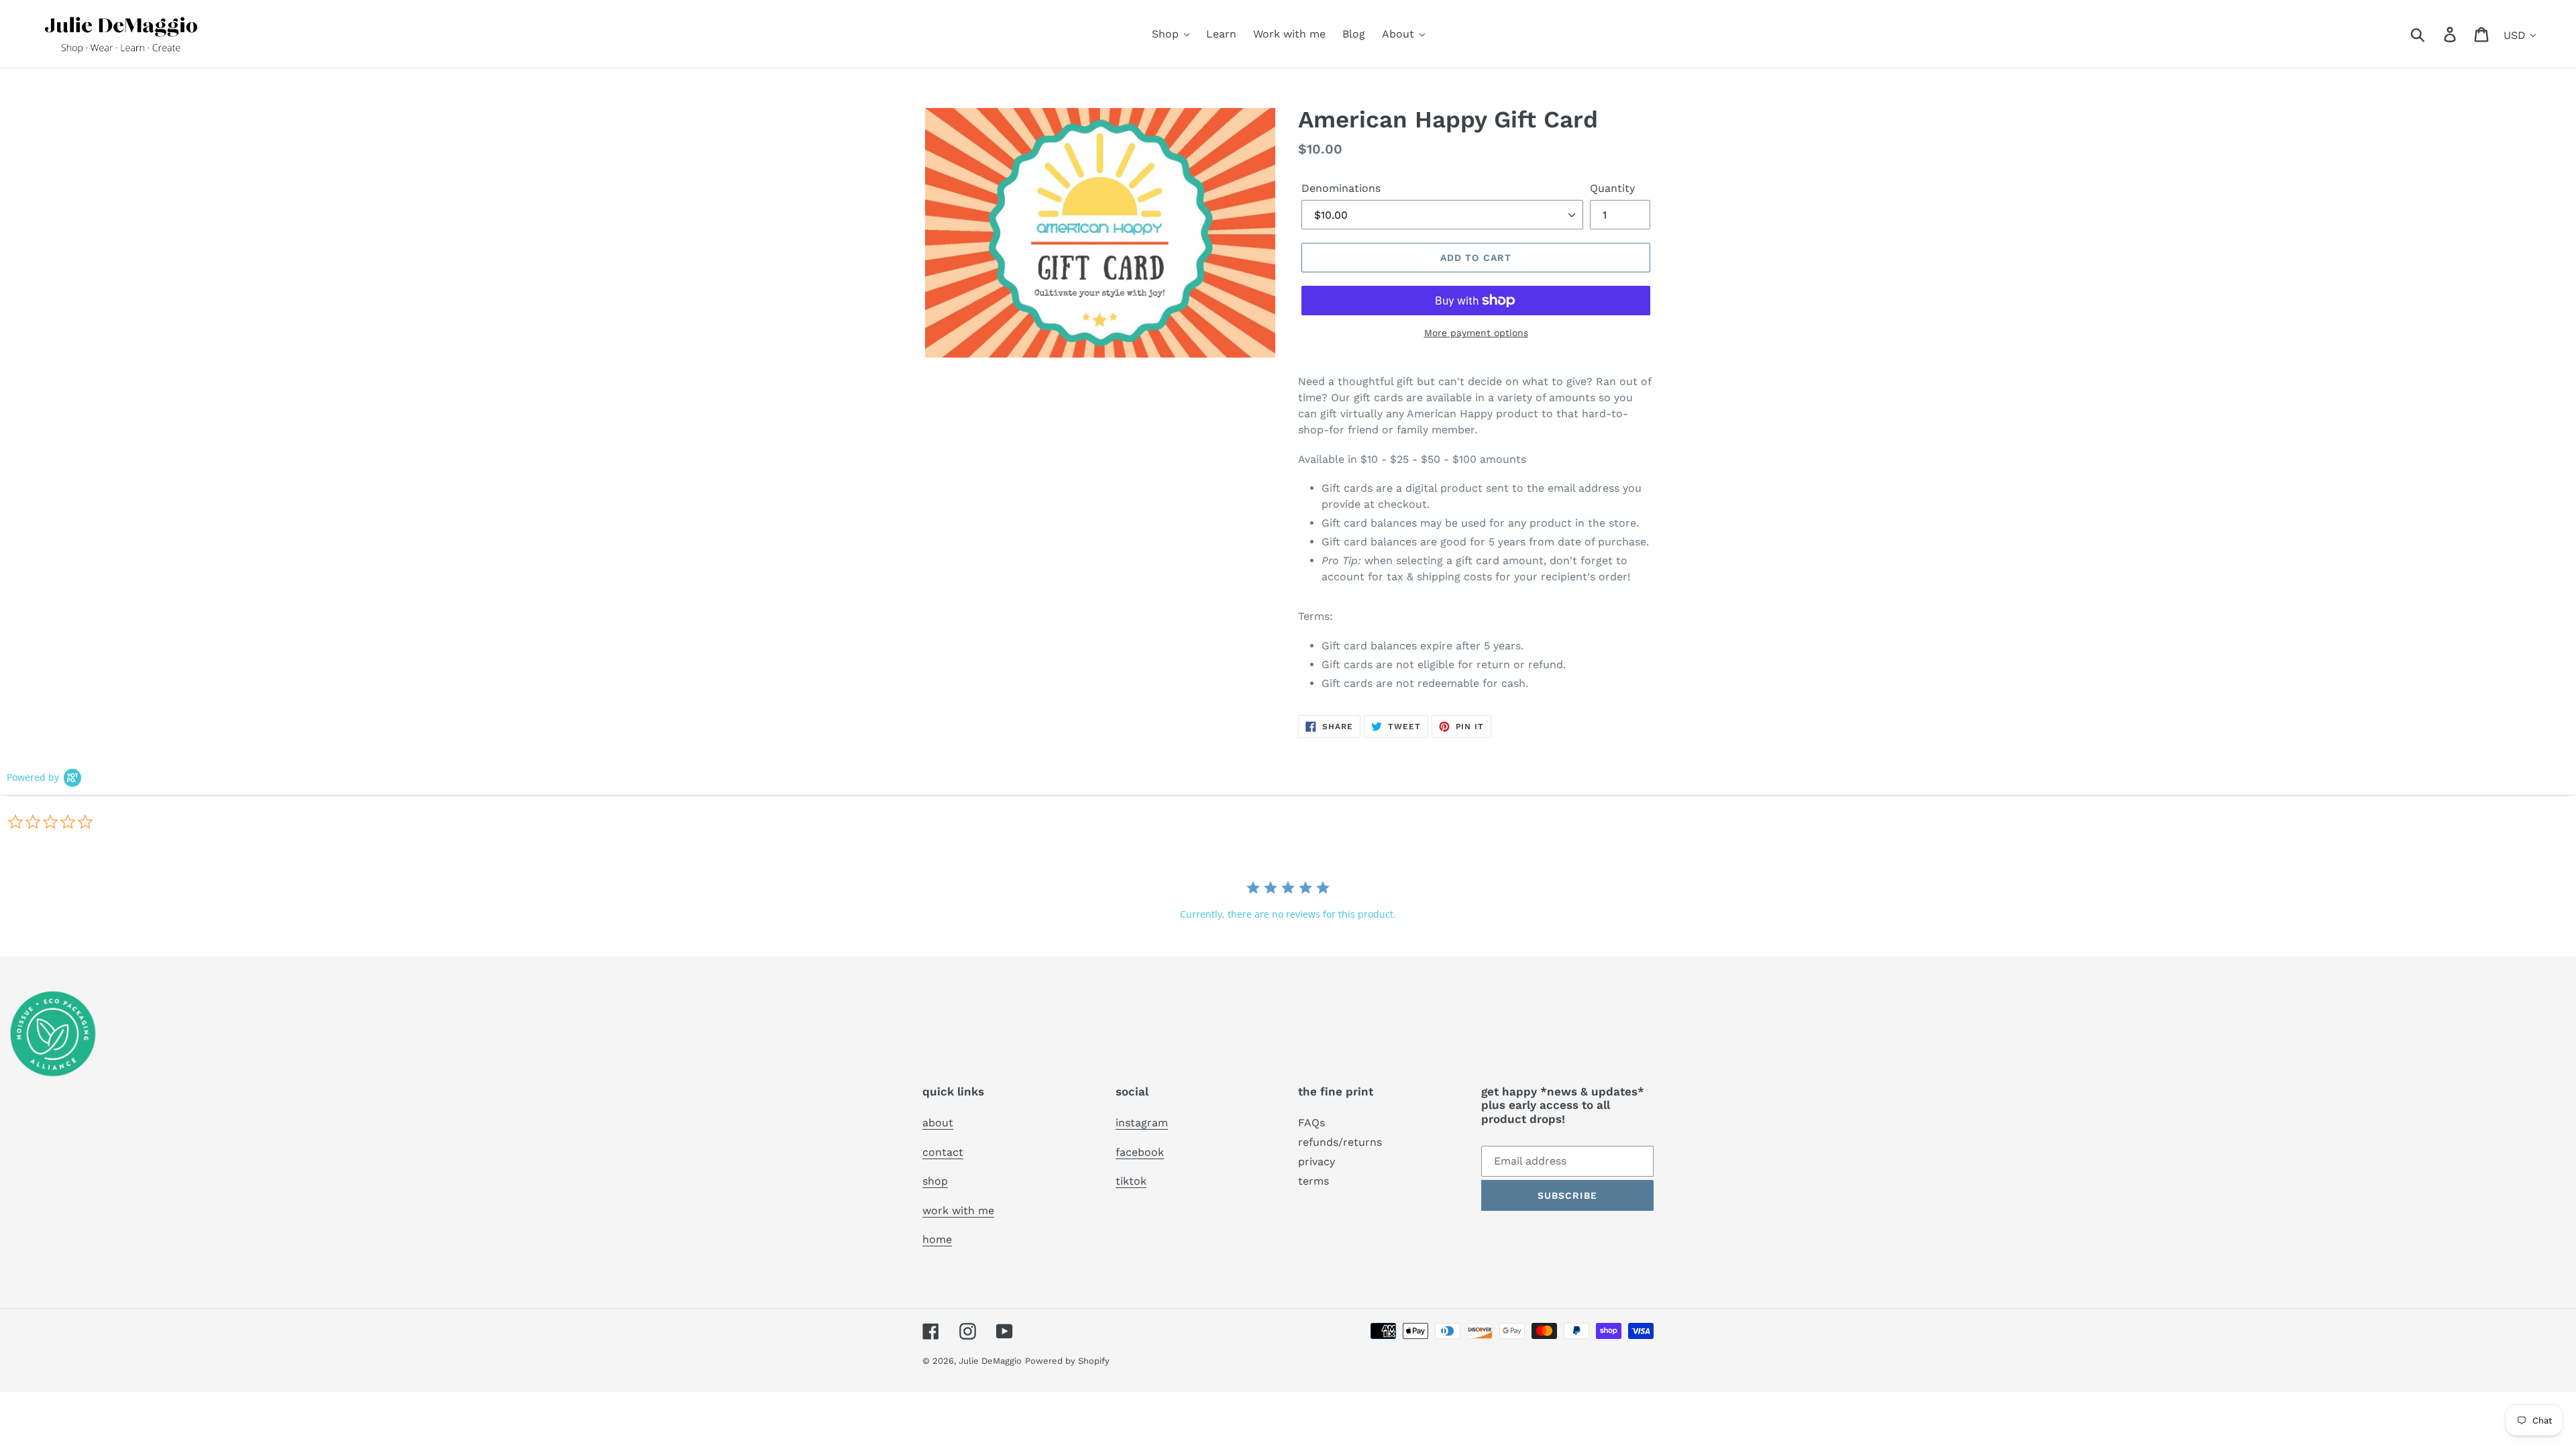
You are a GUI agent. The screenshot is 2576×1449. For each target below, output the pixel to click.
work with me (958, 1211)
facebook (1140, 1152)
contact (943, 1152)
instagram (1142, 1123)
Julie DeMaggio (990, 1361)
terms (1313, 1181)
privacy (1317, 1162)
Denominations (1341, 188)
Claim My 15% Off (2428, 1414)
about (938, 1123)
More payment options (1476, 333)
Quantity (1612, 188)
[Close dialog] (2567, 1254)
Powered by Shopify (1067, 1361)
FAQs (1311, 1123)
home (937, 1239)
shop (935, 1181)
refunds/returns (1340, 1142)
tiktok (1131, 1181)
